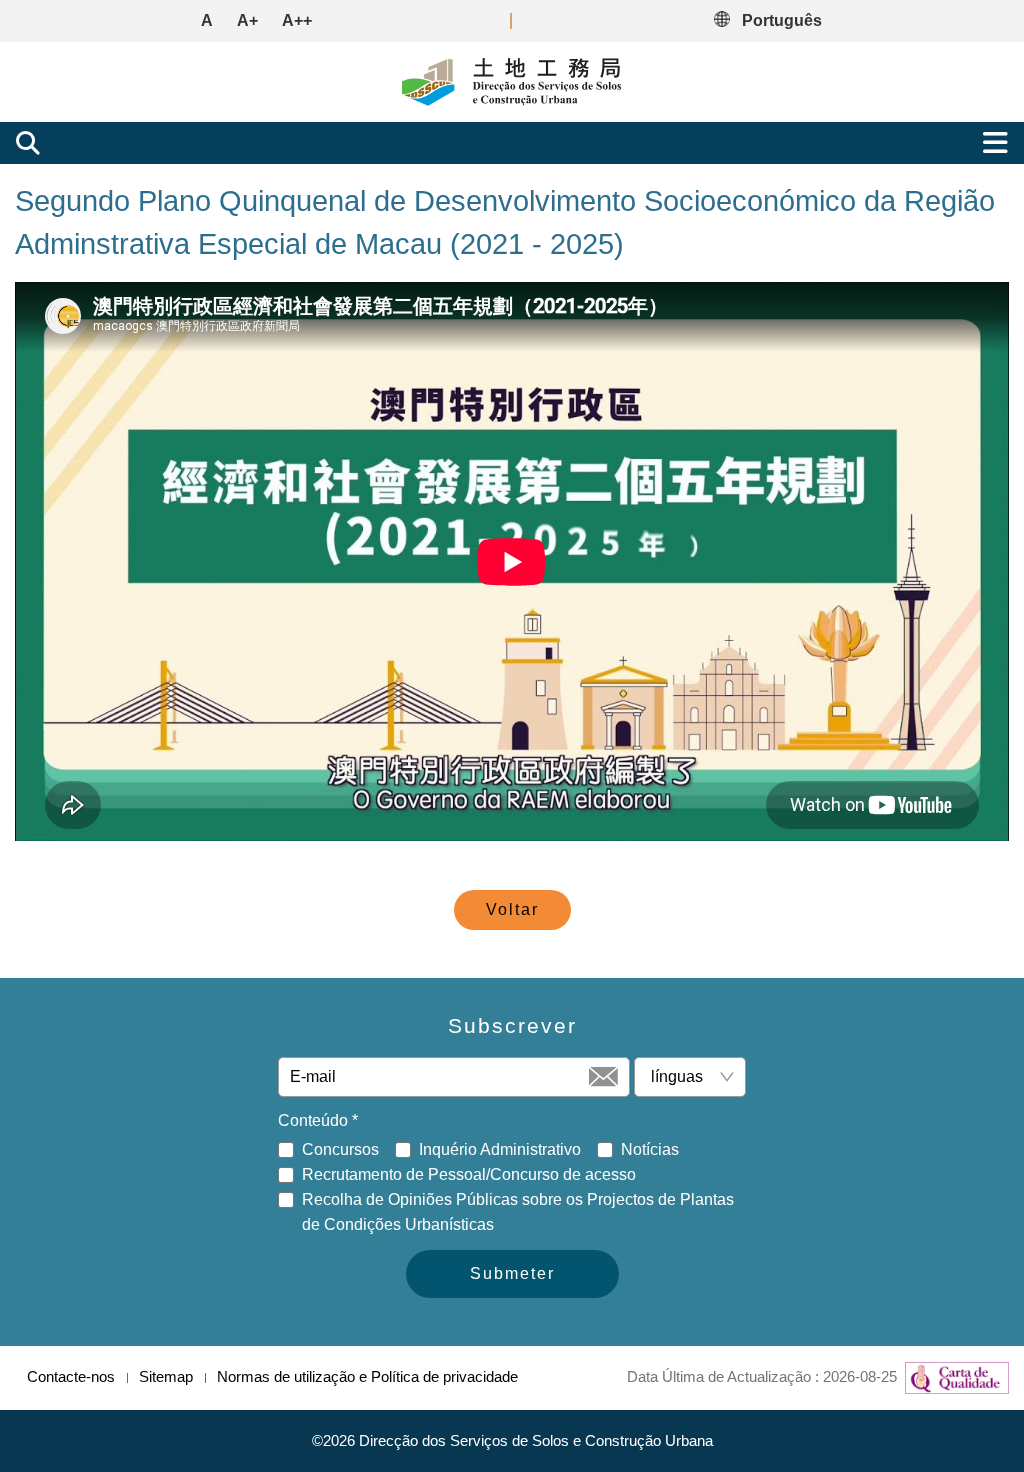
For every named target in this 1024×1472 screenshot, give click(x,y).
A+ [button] (247, 20)
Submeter (512, 1273)
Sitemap (166, 1376)
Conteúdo (318, 1120)
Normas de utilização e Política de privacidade (367, 1376)
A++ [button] (297, 20)
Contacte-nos (71, 1376)
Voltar (512, 909)
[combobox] (682, 1077)
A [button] (207, 20)
